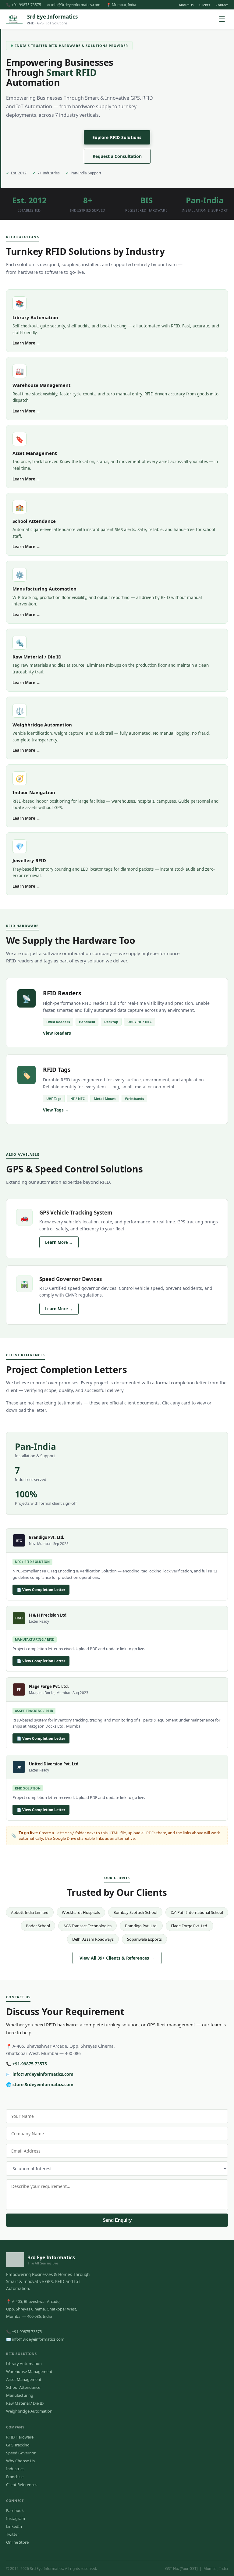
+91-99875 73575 (30, 2064)
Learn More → (26, 343)
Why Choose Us (20, 2461)
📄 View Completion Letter (41, 1590)
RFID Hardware (20, 2437)
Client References (22, 2485)
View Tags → (56, 1110)
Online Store (17, 2542)
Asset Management (24, 2379)
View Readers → (60, 1033)
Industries (15, 2469)
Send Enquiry (117, 2220)
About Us (186, 5)
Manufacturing (20, 2395)
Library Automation (24, 2364)
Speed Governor (21, 2453)
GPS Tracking (18, 2445)
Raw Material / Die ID (25, 2403)
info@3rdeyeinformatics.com (43, 2074)
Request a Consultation (117, 156)
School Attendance (23, 2387)
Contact (222, 5)
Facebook (15, 2510)
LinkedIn (14, 2526)
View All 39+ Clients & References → (117, 1958)
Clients (205, 5)
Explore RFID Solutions (117, 137)
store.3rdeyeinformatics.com (43, 2084)
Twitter (12, 2534)
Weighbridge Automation (29, 2411)
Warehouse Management (29, 2371)
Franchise (15, 2477)
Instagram (16, 2518)
